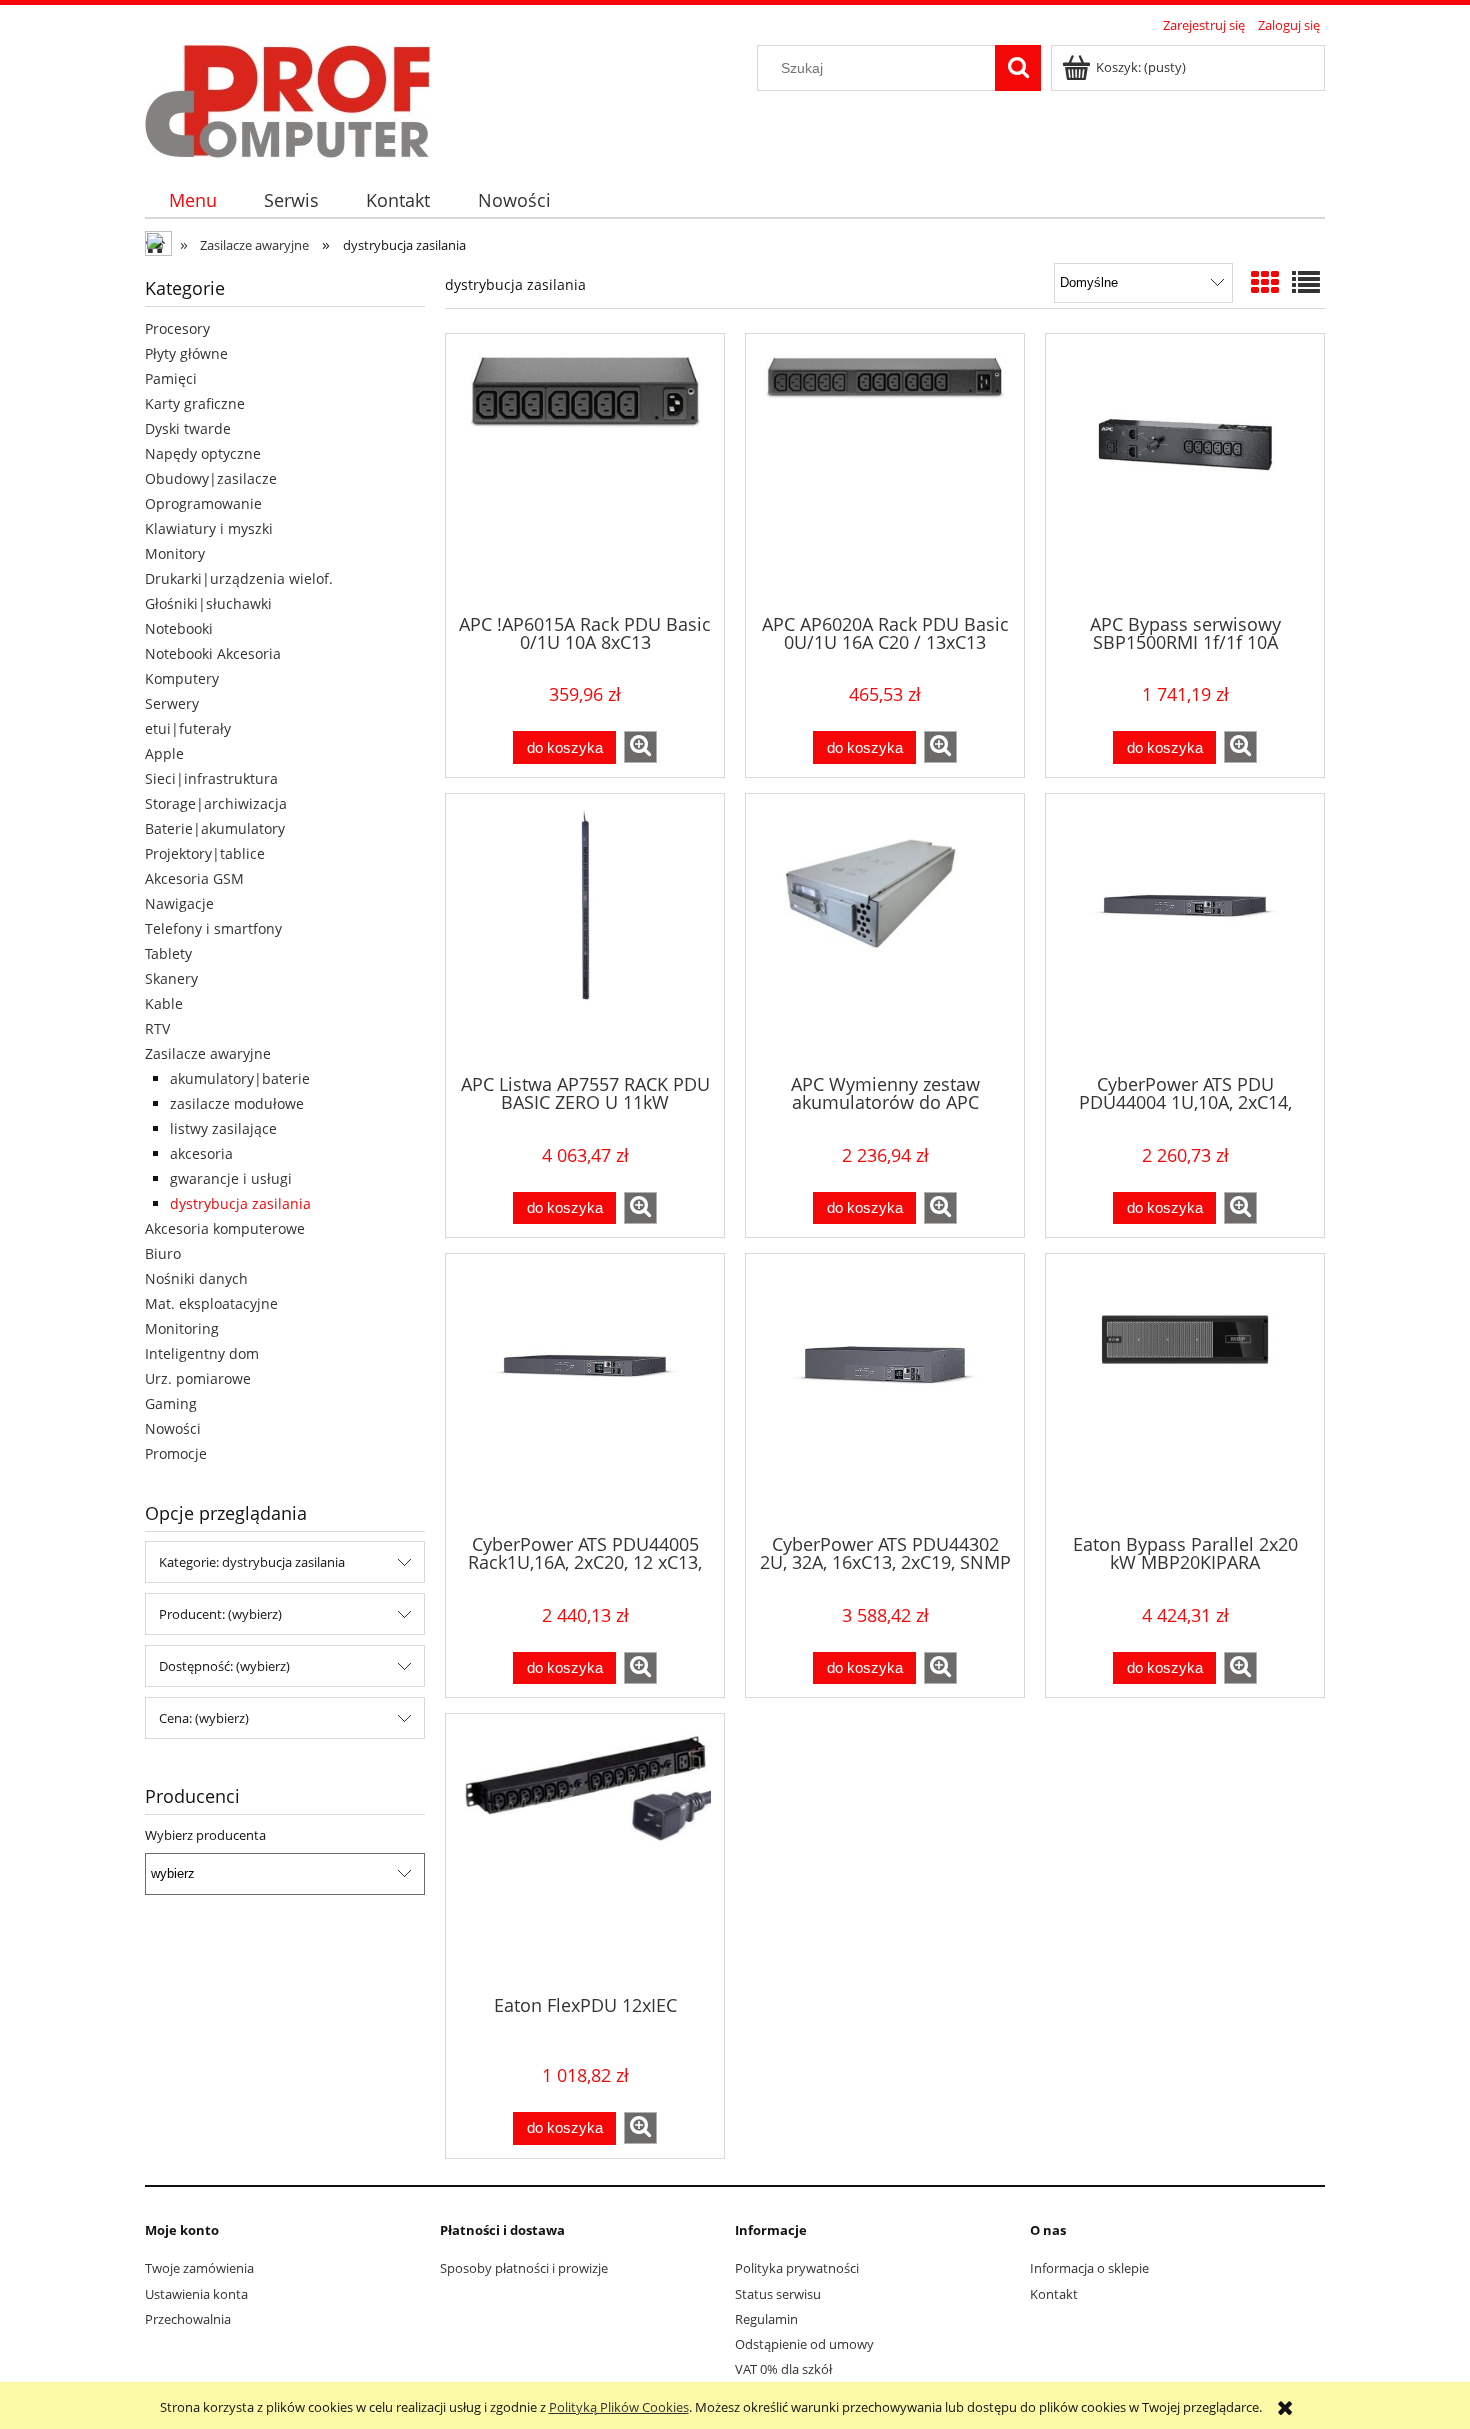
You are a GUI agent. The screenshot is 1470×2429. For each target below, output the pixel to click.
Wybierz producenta (205, 1835)
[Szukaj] (1018, 68)
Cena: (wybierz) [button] (204, 1718)
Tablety (168, 953)
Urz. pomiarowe (198, 1378)
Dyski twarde (188, 428)
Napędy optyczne (203, 453)
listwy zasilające (223, 1128)
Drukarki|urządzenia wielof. (239, 578)
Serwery (172, 703)
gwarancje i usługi (231, 1178)
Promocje (176, 1453)
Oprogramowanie (203, 503)
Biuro (163, 1253)
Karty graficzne (195, 403)
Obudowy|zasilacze (211, 478)
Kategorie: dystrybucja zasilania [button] (252, 1562)
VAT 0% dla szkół (783, 2369)
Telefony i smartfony (213, 928)
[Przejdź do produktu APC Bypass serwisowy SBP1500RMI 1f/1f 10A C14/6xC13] (1185, 472)
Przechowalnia (188, 2319)
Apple (164, 753)
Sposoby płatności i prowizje (524, 2268)
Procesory (177, 328)
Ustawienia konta (196, 2294)
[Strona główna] (287, 98)
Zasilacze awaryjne (208, 1053)
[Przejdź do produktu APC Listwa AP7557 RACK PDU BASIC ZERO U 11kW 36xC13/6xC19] (585, 932)
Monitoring (182, 1328)
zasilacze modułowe (237, 1103)
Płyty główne (186, 353)
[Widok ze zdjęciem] (1265, 282)
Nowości (173, 1428)
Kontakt (1054, 2294)
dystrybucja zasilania (240, 1203)
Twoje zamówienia (199, 2268)
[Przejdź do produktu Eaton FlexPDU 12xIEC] (585, 1852)
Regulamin (766, 2319)
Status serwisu (778, 2294)
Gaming (171, 1403)
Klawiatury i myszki (209, 528)
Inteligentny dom (202, 1353)
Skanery (171, 978)
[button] (640, 747)
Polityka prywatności (797, 2268)
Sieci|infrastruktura (211, 778)
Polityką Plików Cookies (619, 2407)
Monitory (175, 553)
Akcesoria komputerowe (225, 1228)
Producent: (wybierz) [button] (220, 1614)
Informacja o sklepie (1089, 2268)
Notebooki (179, 628)
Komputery (182, 678)
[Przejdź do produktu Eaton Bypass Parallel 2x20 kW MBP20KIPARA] (1185, 1392)
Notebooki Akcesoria (213, 653)
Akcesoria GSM (194, 878)
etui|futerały (188, 728)
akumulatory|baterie (240, 1078)
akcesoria (201, 1153)
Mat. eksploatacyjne (211, 1303)
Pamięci (171, 378)
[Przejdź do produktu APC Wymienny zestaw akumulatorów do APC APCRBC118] (885, 932)
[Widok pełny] (1306, 282)
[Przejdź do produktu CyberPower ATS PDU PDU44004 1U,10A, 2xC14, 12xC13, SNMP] (1185, 932)
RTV (157, 1028)
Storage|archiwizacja (216, 803)
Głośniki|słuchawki (208, 603)
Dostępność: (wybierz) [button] (224, 1666)
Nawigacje (179, 903)
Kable (164, 1003)
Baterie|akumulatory (215, 828)
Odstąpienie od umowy (804, 2344)
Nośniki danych (196, 1278)
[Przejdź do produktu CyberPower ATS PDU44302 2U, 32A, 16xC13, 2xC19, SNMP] (885, 1392)
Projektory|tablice (205, 853)
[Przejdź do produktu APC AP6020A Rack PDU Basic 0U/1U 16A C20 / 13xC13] (885, 472)
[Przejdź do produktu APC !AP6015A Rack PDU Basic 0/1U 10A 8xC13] (585, 472)
